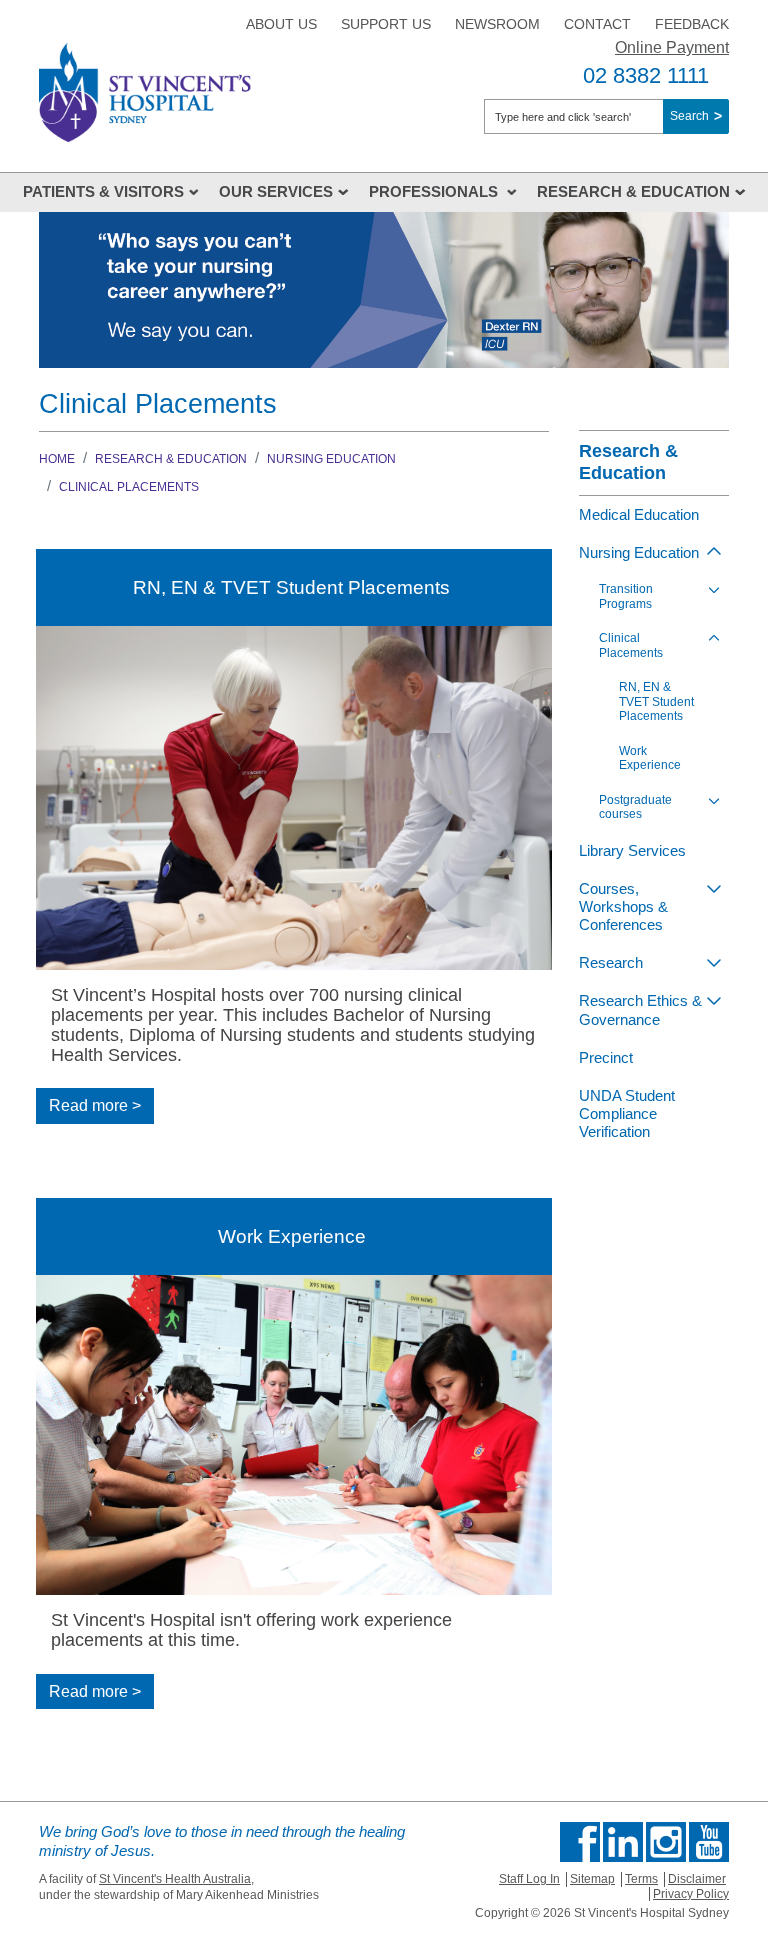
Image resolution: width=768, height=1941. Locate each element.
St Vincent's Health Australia (175, 1879)
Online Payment (672, 47)
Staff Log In (529, 1879)
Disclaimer (697, 1879)
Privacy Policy (691, 1894)
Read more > (95, 1105)
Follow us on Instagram (666, 1842)
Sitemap (592, 1879)
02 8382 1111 (646, 75)
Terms (641, 1879)
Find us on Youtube (709, 1842)
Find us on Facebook (580, 1842)
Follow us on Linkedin (623, 1842)
